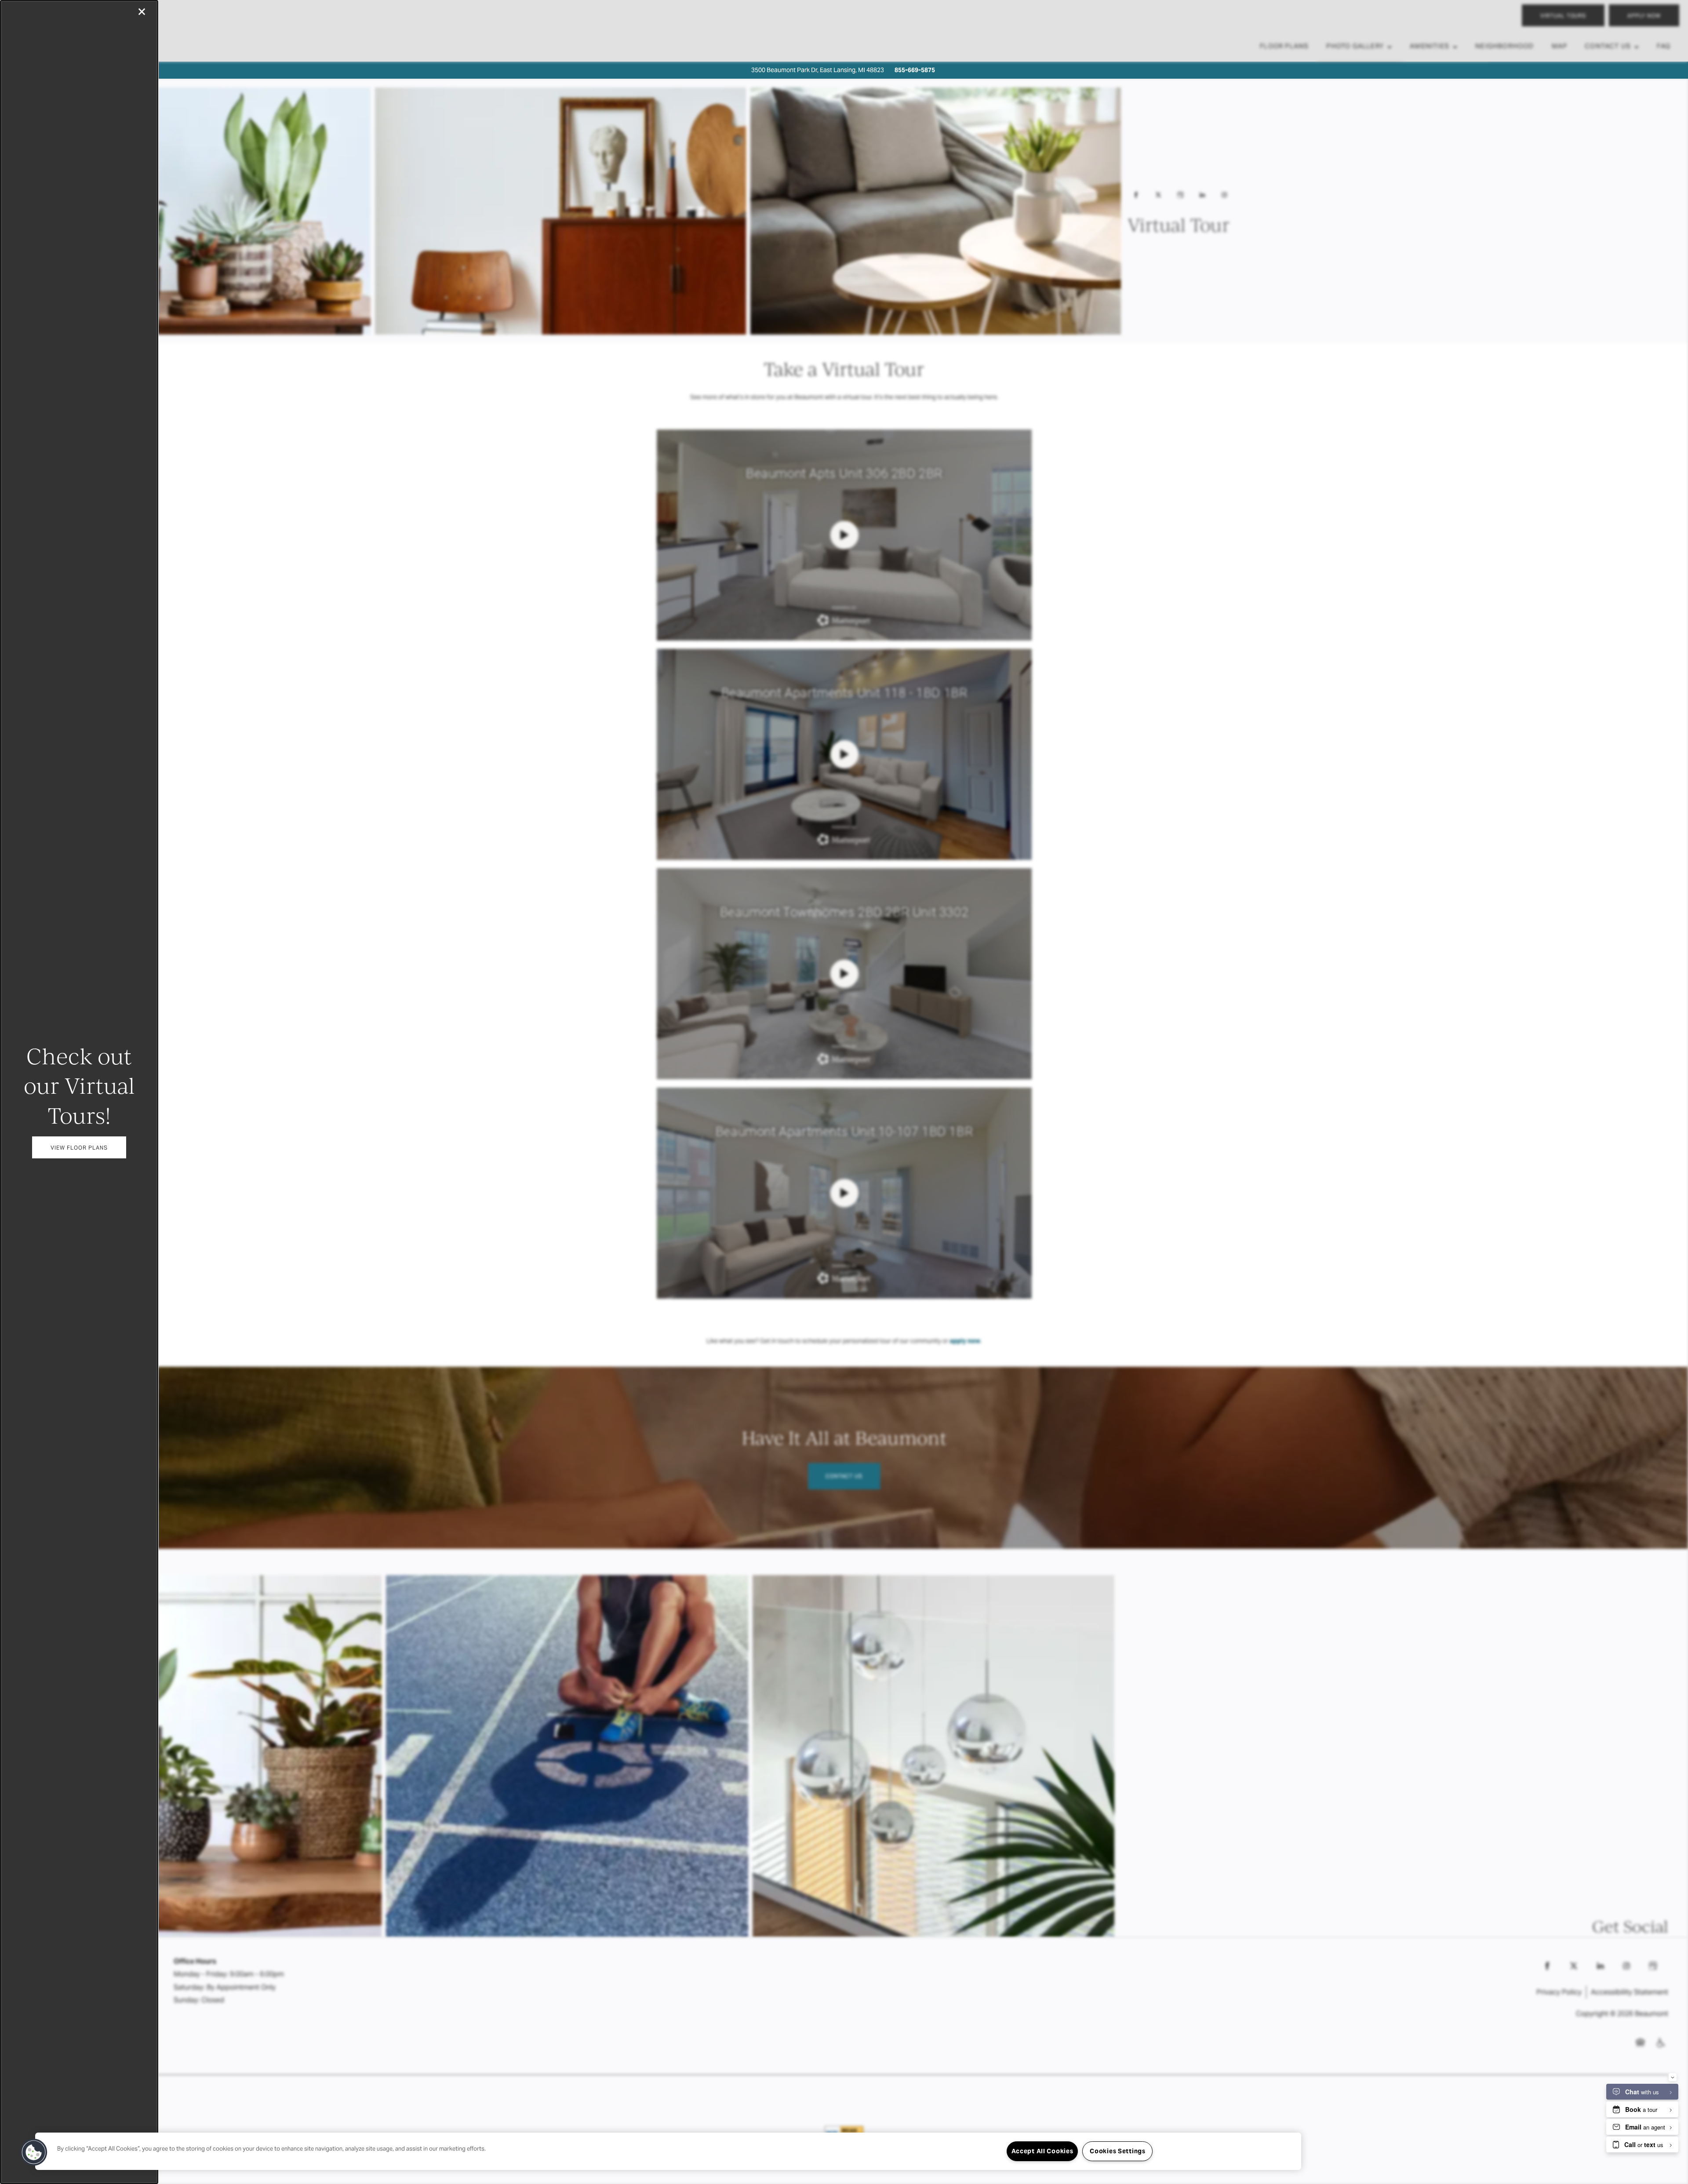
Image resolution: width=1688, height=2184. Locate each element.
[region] (668, 2151)
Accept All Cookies (1042, 2151)
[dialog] (79, 1092)
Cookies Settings (1118, 2151)
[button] (79, 1147)
